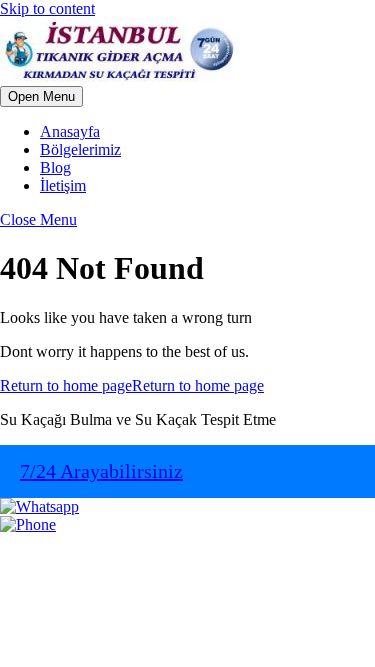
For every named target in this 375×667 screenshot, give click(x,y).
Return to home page (132, 385)
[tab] (41, 96)
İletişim (63, 185)
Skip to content (47, 8)
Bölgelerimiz (80, 149)
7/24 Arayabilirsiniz (101, 471)
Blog (55, 167)
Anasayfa (70, 131)
